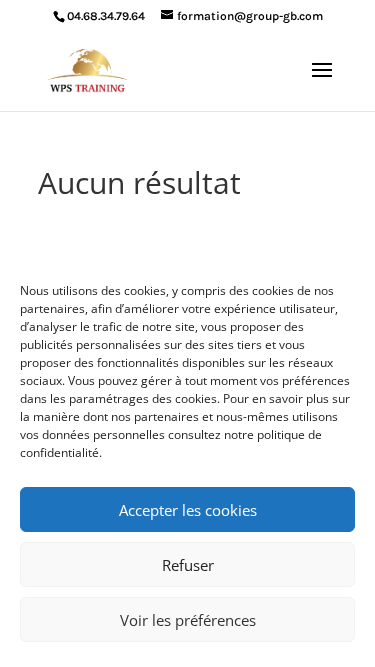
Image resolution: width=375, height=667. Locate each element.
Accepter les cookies (188, 510)
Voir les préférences (188, 620)
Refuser (188, 565)
